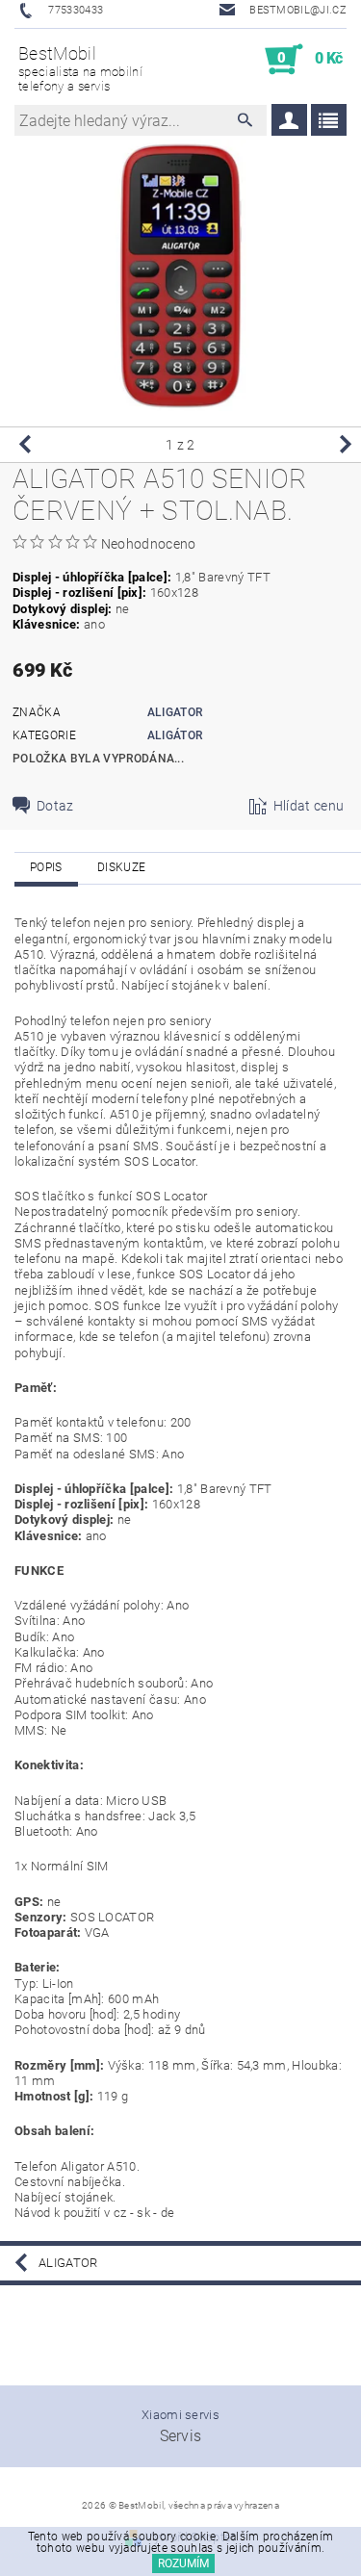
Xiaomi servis (180, 2415)
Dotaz (55, 806)
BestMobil (80, 68)
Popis (46, 867)
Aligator (68, 2263)
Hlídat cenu (309, 806)
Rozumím (183, 2563)
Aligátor (175, 735)
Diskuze (121, 867)
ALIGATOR (175, 712)
